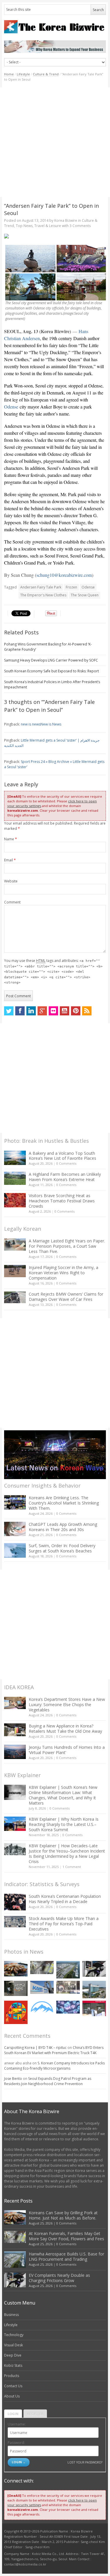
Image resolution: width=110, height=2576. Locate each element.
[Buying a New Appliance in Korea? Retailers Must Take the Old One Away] (15, 1730)
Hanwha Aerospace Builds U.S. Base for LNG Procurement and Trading (66, 2256)
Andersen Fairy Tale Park (41, 587)
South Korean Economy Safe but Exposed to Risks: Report (51, 671)
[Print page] (55, 236)
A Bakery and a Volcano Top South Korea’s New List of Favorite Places (62, 1156)
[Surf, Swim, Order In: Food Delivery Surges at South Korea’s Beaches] (15, 1550)
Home (9, 74)
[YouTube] (65, 1011)
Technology (14, 2335)
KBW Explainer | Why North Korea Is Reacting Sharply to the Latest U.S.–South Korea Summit (64, 1824)
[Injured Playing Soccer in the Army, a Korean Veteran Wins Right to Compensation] (15, 1271)
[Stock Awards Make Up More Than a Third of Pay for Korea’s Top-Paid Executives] (15, 1922)
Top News (24, 226)
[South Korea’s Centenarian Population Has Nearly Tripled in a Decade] (15, 1902)
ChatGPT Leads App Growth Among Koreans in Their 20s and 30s (63, 1527)
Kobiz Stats (13, 2365)
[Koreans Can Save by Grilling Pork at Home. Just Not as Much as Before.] (16, 1969)
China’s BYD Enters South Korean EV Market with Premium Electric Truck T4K (54, 2050)
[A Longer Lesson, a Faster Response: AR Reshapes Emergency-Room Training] (94, 2009)
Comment (12, 902)
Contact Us (13, 2386)
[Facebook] (20, 1011)
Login (13, 2414)
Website (11, 881)
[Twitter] (9, 1011)
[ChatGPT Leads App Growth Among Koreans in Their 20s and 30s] (15, 1529)
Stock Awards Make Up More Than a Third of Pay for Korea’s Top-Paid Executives (64, 1924)
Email (10, 860)
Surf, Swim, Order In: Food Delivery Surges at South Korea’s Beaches (62, 1548)
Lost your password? (85, 2462)
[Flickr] (53, 1011)
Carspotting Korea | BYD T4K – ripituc (35, 2048)
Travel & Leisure (48, 226)
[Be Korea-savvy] (55, 27)
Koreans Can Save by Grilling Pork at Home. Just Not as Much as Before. (63, 2215)
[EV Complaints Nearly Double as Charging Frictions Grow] (94, 1969)
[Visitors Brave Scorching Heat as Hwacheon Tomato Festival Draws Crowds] (15, 1200)
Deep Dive (13, 2355)
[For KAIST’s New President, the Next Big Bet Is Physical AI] (42, 1987)
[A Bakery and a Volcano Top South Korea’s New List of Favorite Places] (15, 1158)
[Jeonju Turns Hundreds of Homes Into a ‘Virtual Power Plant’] (15, 1752)
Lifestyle (23, 74)
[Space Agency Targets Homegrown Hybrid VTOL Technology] (94, 1990)
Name (11, 839)
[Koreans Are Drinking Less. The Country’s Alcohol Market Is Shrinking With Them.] (15, 1502)
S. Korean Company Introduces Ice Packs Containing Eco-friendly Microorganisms (54, 2066)
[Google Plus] (42, 1011)
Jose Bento (13, 2079)
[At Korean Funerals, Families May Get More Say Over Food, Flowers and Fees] (42, 1968)
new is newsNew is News (41, 724)
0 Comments (66, 1163)
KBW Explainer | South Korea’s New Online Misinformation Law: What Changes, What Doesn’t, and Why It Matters (63, 1795)
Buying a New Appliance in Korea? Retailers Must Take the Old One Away (65, 1728)
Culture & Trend (46, 74)
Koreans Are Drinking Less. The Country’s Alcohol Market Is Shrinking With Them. (64, 1503)
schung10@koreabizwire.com (64, 575)
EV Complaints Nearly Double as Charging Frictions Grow (59, 2278)
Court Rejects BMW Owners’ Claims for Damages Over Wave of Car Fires (66, 1297)
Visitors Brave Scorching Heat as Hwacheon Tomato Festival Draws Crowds (62, 1201)
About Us (12, 2396)
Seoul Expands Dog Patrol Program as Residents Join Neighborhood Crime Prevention (48, 2081)
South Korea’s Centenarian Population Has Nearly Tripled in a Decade (65, 1899)
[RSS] (87, 1011)
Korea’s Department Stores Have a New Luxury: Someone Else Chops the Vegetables (67, 1705)
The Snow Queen (85, 595)
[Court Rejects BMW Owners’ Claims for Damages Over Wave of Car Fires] (15, 1297)
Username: (17, 2424)
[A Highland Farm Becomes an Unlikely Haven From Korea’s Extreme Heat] (15, 1178)
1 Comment (72, 1867)
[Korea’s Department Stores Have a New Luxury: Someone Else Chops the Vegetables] (15, 1703)
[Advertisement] (55, 142)
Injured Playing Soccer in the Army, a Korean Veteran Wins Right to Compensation (64, 1273)
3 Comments (80, 226)
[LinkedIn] (31, 1011)
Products (12, 2376)
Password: (16, 2443)
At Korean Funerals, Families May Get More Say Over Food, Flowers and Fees (66, 2236)
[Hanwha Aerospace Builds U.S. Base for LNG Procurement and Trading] (68, 1970)
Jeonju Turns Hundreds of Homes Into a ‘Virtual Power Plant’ (67, 1750)
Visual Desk (13, 2345)
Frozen (71, 587)
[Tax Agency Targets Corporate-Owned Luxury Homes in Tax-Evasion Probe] (68, 1987)
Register (35, 2414)
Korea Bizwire (66, 220)
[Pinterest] (76, 1011)
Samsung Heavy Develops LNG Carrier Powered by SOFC (51, 660)
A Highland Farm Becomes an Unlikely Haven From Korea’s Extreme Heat (65, 1177)
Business (11, 2315)
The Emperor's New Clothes (43, 595)
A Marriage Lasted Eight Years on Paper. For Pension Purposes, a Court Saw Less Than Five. (67, 1246)
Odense (11, 407)
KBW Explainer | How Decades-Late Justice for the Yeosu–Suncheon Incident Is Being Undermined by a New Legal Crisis (67, 1854)
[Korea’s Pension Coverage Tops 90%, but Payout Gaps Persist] (16, 1988)
